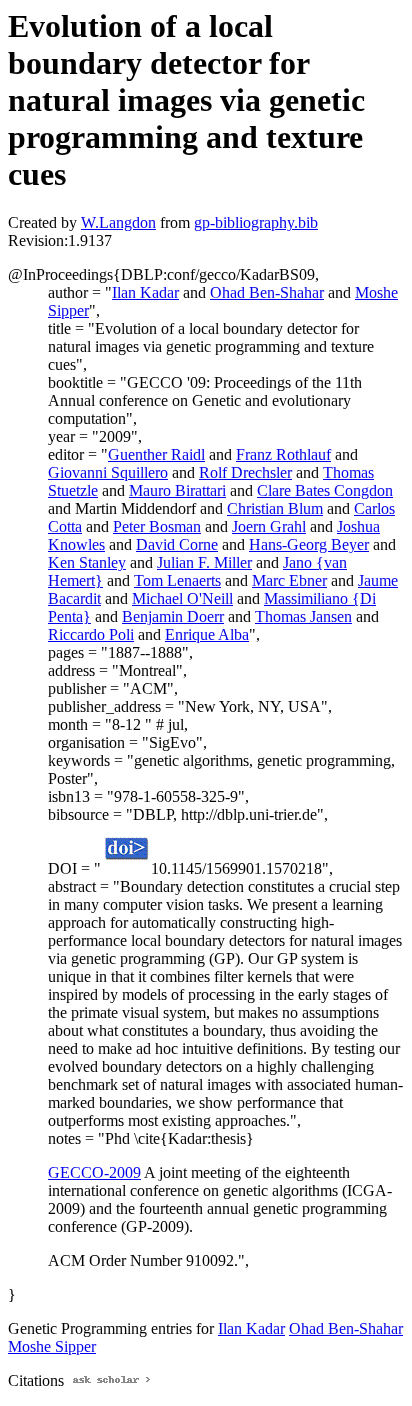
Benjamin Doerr (173, 616)
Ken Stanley (87, 562)
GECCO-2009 (94, 1172)
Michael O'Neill (182, 598)
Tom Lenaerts (177, 580)
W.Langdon (118, 222)
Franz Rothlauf (283, 454)
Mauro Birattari (177, 490)
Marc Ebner (289, 580)
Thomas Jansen (303, 616)
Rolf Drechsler (245, 472)
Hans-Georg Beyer (309, 544)
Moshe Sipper (52, 1346)
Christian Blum (275, 508)
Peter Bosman (157, 526)
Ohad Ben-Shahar (267, 292)
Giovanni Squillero (108, 472)
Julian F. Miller (204, 562)
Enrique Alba (207, 634)
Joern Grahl (269, 526)
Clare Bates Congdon (325, 490)
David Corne (177, 544)
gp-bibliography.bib (256, 222)
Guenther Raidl (156, 454)
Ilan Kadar (145, 292)
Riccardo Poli (91, 634)
